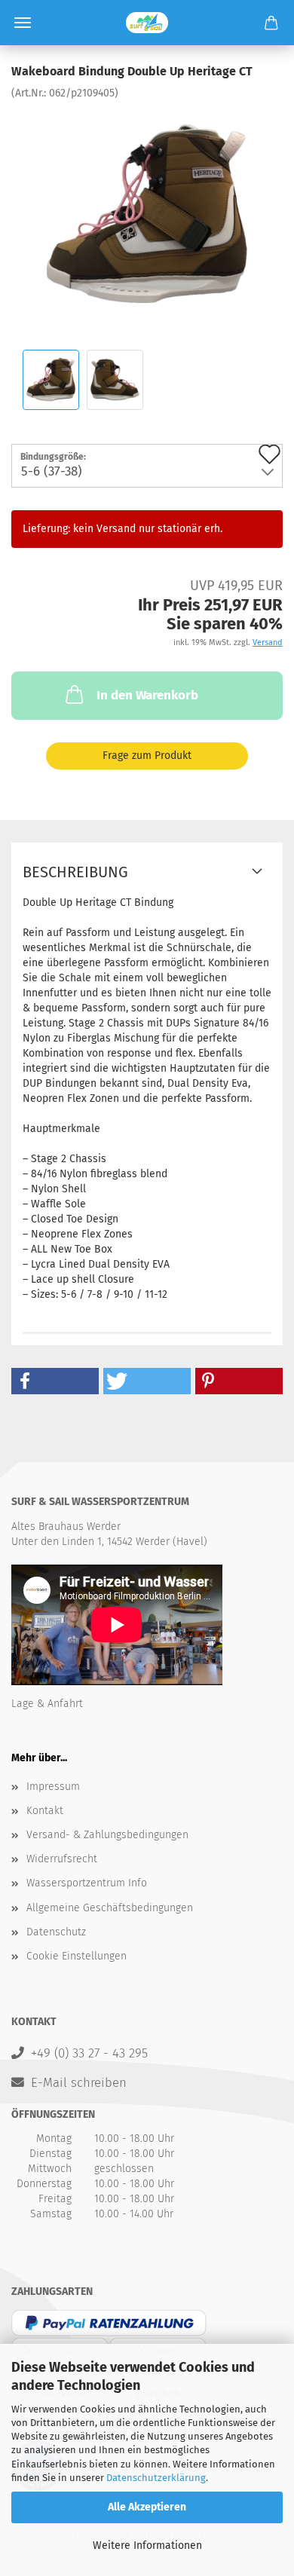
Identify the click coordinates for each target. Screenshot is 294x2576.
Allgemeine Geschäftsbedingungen (110, 1908)
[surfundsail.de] (147, 23)
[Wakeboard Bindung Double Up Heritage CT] (147, 214)
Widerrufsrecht (62, 1859)
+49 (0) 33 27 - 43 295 (89, 2053)
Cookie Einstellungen (77, 1956)
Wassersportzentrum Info (87, 1883)
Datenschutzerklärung (156, 2478)
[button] (55, 1381)
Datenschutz (56, 1932)
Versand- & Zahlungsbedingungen (107, 1835)
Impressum (53, 1787)
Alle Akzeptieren (147, 2507)
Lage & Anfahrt (47, 1704)
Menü (23, 23)
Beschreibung (75, 872)
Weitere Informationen (147, 2545)
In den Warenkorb (147, 695)
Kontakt (45, 1811)
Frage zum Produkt (147, 756)
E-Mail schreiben (79, 2082)
